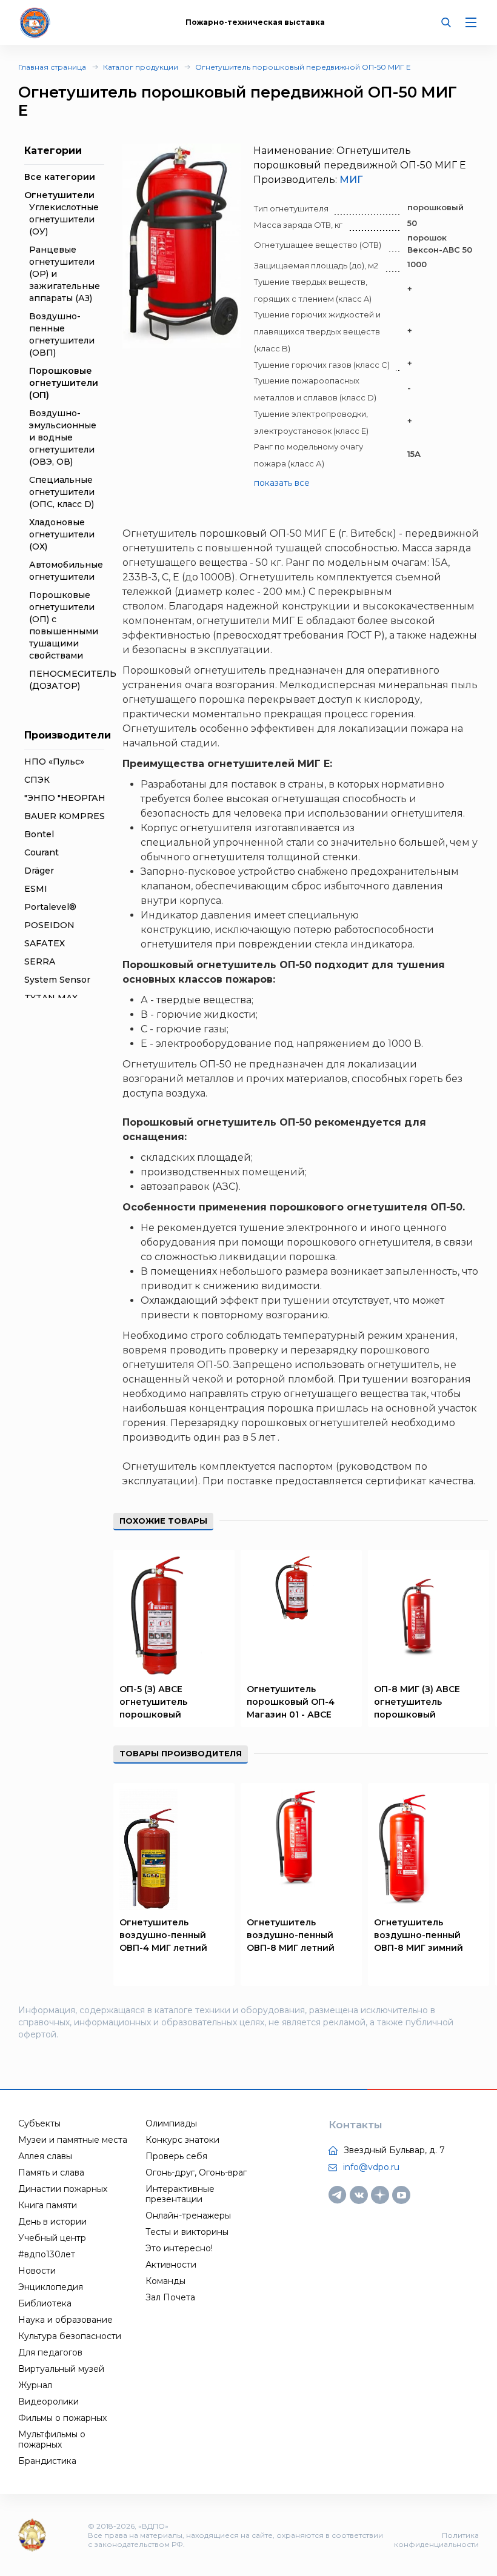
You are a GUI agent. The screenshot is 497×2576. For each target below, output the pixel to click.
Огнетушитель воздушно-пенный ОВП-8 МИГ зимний (419, 1935)
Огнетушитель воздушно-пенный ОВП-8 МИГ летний (291, 1935)
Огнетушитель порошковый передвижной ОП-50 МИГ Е (303, 67)
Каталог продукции (141, 67)
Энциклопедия (51, 2287)
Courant (42, 852)
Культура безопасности (70, 2336)
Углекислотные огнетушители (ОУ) (64, 219)
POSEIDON (49, 925)
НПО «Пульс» (54, 762)
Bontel (39, 834)
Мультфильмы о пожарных (52, 2439)
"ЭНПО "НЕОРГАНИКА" (76, 798)
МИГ (351, 180)
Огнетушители (59, 195)
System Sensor (57, 980)
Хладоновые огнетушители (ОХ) (62, 534)
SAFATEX (45, 943)
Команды (165, 2281)
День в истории (52, 2222)
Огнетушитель (160, 1466)
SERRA (40, 961)
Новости (37, 2271)
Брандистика (47, 2461)
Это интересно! (179, 2248)
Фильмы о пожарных (62, 2418)
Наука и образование (65, 2320)
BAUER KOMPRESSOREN (81, 816)
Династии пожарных (63, 2189)
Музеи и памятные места (73, 2140)
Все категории (60, 177)
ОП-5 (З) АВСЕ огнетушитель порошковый (153, 1702)
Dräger (39, 871)
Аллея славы (45, 2156)
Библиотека (45, 2303)
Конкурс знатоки (182, 2140)
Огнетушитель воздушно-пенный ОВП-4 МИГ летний (163, 1935)
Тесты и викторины (187, 2232)
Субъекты (39, 2123)
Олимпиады (171, 2123)
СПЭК (37, 780)
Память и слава (51, 2173)
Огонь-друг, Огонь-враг (196, 2173)
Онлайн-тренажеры (188, 2216)
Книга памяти (48, 2205)
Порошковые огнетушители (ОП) (64, 383)
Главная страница (52, 67)
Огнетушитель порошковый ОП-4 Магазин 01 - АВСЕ (291, 1702)
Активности (171, 2265)
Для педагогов (50, 2352)
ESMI (36, 889)
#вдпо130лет (47, 2254)
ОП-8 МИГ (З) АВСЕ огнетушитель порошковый (417, 1702)
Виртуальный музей (61, 2369)
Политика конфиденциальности (436, 2540)
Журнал (35, 2385)
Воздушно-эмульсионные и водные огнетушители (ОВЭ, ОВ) (63, 437)
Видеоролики (48, 2402)
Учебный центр (52, 2238)
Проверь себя (176, 2156)
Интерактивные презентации (180, 2194)
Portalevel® (50, 907)
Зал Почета (170, 2297)
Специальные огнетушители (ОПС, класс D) (62, 492)
